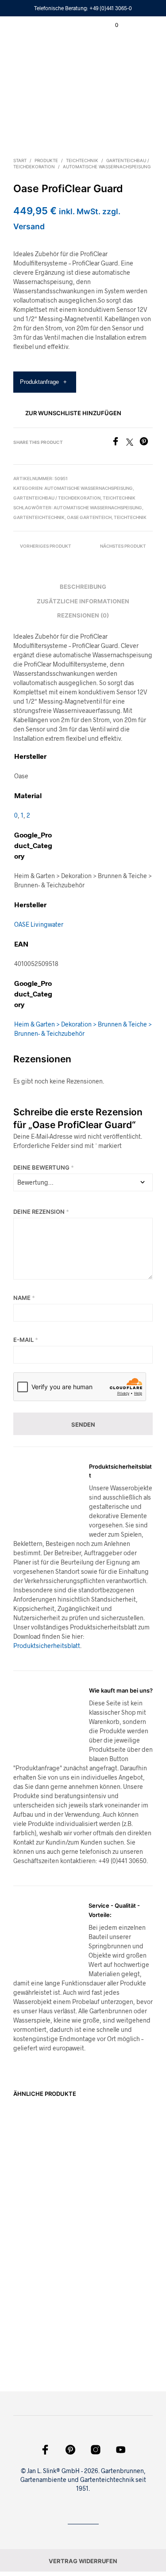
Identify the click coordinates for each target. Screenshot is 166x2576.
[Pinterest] (146, 443)
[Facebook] (119, 443)
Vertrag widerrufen (83, 2561)
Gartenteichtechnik (39, 517)
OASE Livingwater (39, 924)
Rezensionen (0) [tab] (83, 615)
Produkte (46, 160)
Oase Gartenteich (89, 517)
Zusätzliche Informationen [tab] (83, 601)
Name (24, 1298)
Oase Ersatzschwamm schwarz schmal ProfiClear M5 (108, 2166)
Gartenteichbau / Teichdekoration (57, 498)
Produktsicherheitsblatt (47, 1646)
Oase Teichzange (36, 2324)
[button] (111, 25)
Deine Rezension (41, 1212)
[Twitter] (133, 443)
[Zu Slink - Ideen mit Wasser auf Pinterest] (70, 2450)
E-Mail (26, 1340)
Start (20, 160)
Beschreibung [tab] (83, 587)
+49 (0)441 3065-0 (111, 8)
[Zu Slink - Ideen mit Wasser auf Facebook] (45, 2450)
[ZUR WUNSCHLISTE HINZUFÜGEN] (73, 2179)
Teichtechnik (82, 160)
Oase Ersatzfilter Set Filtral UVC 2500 (112, 2336)
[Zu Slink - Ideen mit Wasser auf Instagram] (96, 2450)
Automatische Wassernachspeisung (107, 167)
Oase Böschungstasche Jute (37, 2188)
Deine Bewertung (44, 1167)
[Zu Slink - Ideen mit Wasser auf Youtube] (121, 2450)
